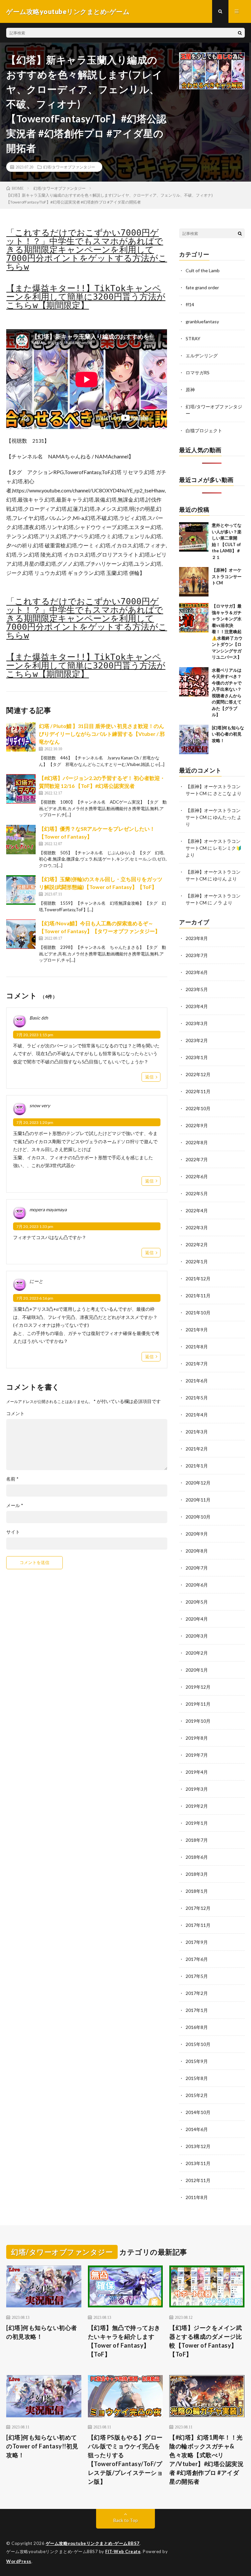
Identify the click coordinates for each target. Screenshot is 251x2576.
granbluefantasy (202, 321)
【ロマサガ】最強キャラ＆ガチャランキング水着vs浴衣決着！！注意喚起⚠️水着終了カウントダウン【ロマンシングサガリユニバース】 (227, 631)
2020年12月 (198, 1483)
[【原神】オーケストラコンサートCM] (194, 582)
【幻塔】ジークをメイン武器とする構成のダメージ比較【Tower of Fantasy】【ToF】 (206, 2341)
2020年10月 (198, 1517)
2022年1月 (197, 1261)
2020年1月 (197, 1670)
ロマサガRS (198, 373)
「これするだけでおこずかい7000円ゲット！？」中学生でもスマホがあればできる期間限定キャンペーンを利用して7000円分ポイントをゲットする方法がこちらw (87, 250)
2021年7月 (197, 1364)
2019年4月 (197, 1772)
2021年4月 (197, 1415)
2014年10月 (198, 2112)
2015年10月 (198, 2044)
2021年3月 (197, 1432)
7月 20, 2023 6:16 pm (35, 1298)
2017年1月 (197, 2010)
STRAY (193, 338)
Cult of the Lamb (203, 270)
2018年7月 (197, 1840)
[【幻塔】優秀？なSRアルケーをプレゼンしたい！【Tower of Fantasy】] (21, 840)
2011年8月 (197, 2197)
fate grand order (202, 287)
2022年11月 (198, 1091)
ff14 (190, 304)
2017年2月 (197, 1993)
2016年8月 (197, 2027)
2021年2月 (197, 1449)
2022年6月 (197, 1176)
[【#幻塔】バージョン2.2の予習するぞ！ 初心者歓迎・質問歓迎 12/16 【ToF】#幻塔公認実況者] (21, 789)
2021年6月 (197, 1381)
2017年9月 (197, 1942)
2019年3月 (197, 1789)
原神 (190, 390)
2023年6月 (197, 972)
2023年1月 (197, 1057)
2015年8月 (197, 2078)
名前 (12, 1479)
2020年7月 (197, 1568)
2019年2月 (197, 1806)
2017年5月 (197, 1976)
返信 (149, 1077)
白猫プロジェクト (204, 430)
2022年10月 (198, 1108)
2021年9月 (197, 1330)
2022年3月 (197, 1227)
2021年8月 (197, 1347)
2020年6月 (197, 1585)
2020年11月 (198, 1500)
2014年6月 (197, 2129)
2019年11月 (198, 1704)
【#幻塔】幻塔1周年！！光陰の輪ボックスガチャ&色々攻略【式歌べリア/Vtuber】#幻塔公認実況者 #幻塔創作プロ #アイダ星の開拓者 (206, 2459)
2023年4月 (197, 1006)
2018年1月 (197, 1891)
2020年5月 (197, 1602)
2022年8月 (197, 1142)
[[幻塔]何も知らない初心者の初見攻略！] (194, 739)
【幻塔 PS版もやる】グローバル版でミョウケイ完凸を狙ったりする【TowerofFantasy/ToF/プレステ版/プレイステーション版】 (125, 2459)
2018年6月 (197, 1857)
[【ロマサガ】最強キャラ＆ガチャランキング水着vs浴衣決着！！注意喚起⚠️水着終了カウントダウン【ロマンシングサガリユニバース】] (194, 618)
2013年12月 (198, 2146)
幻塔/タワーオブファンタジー (69, 167)
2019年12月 (198, 1687)
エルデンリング (202, 355)
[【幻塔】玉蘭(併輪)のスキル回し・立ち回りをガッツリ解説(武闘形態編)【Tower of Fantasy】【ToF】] (21, 890)
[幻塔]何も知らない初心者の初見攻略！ (228, 734)
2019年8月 (197, 1738)
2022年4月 (197, 1210)
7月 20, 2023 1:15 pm (35, 1035)
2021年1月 (197, 1466)
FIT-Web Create (123, 2551)
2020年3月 (197, 1636)
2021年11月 (198, 1296)
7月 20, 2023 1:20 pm (35, 1122)
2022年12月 (198, 1074)
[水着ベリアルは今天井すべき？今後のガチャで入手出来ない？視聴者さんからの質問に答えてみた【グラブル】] (194, 682)
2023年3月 (197, 1023)
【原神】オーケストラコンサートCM (227, 576)
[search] (240, 33)
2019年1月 (197, 1823)
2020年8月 (197, 1551)
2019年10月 (198, 1721)
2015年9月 (197, 2061)
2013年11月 (198, 2163)
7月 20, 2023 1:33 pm (35, 1226)
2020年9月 (197, 1534)
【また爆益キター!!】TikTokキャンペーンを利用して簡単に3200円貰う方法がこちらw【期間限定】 (86, 297)
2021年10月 (198, 1313)
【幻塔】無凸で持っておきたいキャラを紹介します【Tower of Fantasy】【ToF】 (124, 2341)
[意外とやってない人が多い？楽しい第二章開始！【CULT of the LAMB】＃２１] (194, 537)
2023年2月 (197, 1040)
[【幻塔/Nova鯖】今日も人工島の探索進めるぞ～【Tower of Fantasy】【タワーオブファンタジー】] (21, 934)
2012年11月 (198, 2180)
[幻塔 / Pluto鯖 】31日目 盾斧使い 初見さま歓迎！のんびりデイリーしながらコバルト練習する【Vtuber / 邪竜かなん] (21, 737)
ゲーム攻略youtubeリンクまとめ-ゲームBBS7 (93, 2543)
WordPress (19, 2561)
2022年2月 (197, 1244)
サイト (13, 1532)
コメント (15, 1413)
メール (15, 1505)
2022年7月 (197, 1159)
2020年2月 (197, 1653)
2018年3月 (197, 1874)
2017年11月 (198, 1925)
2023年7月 (197, 955)
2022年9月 (197, 1125)
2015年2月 (197, 2095)
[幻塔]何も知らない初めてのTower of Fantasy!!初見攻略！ (42, 2446)
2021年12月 (198, 1279)
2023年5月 (197, 989)
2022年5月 (197, 1193)
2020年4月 (197, 1619)
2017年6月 (197, 1959)
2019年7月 (197, 1755)
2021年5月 (197, 1398)
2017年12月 (198, 1908)
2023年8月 (197, 938)
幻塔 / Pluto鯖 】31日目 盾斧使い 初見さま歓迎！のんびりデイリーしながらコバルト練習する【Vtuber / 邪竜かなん (102, 734)
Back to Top (126, 2520)
